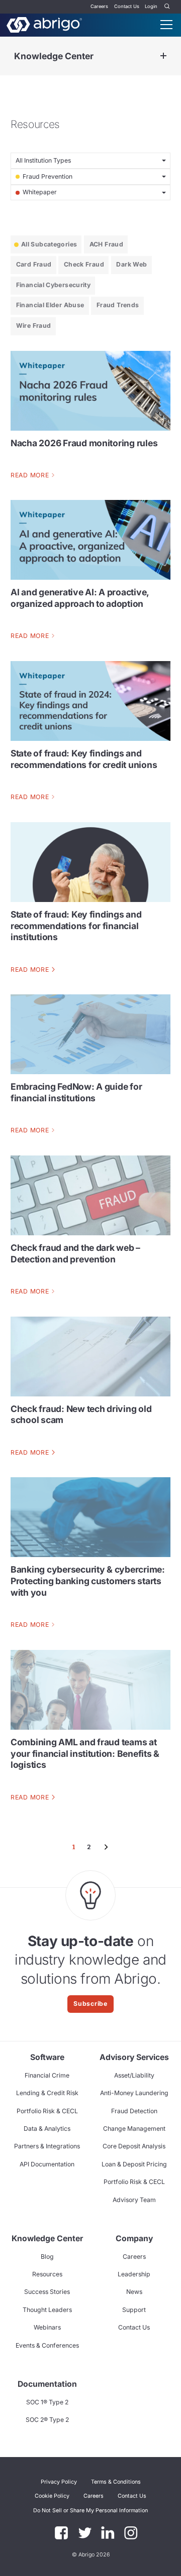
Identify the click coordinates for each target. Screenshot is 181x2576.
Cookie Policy (52, 2496)
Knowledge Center (54, 56)
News (134, 2292)
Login (151, 6)
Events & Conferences (47, 2345)
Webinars (47, 2327)
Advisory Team (134, 2200)
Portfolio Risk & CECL (47, 2111)
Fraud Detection (134, 2111)
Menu (166, 25)
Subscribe (90, 2004)
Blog (47, 2257)
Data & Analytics (47, 2129)
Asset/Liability (134, 2075)
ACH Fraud (106, 244)
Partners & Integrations (47, 2146)
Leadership (134, 2274)
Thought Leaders (47, 2310)
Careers (99, 6)
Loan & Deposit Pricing (134, 2164)
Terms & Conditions (116, 2482)
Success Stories (47, 2292)
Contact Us (127, 6)
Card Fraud (34, 264)
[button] (90, 2510)
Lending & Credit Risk (47, 2093)
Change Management (134, 2129)
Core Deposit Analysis (134, 2146)
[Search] (167, 7)
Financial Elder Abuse (50, 305)
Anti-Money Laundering (134, 2093)
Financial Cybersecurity (53, 285)
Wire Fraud (34, 326)
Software (47, 2057)
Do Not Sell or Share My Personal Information (90, 2510)
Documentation (47, 2384)
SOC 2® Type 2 (47, 2420)
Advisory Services (134, 2057)
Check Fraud (84, 264)
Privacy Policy (59, 2482)
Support (134, 2310)
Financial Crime (47, 2075)
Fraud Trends (118, 305)
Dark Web (131, 264)
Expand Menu (163, 56)
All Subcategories (49, 244)
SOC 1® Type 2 (47, 2402)
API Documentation (47, 2164)
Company (134, 2238)
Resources (47, 2274)
